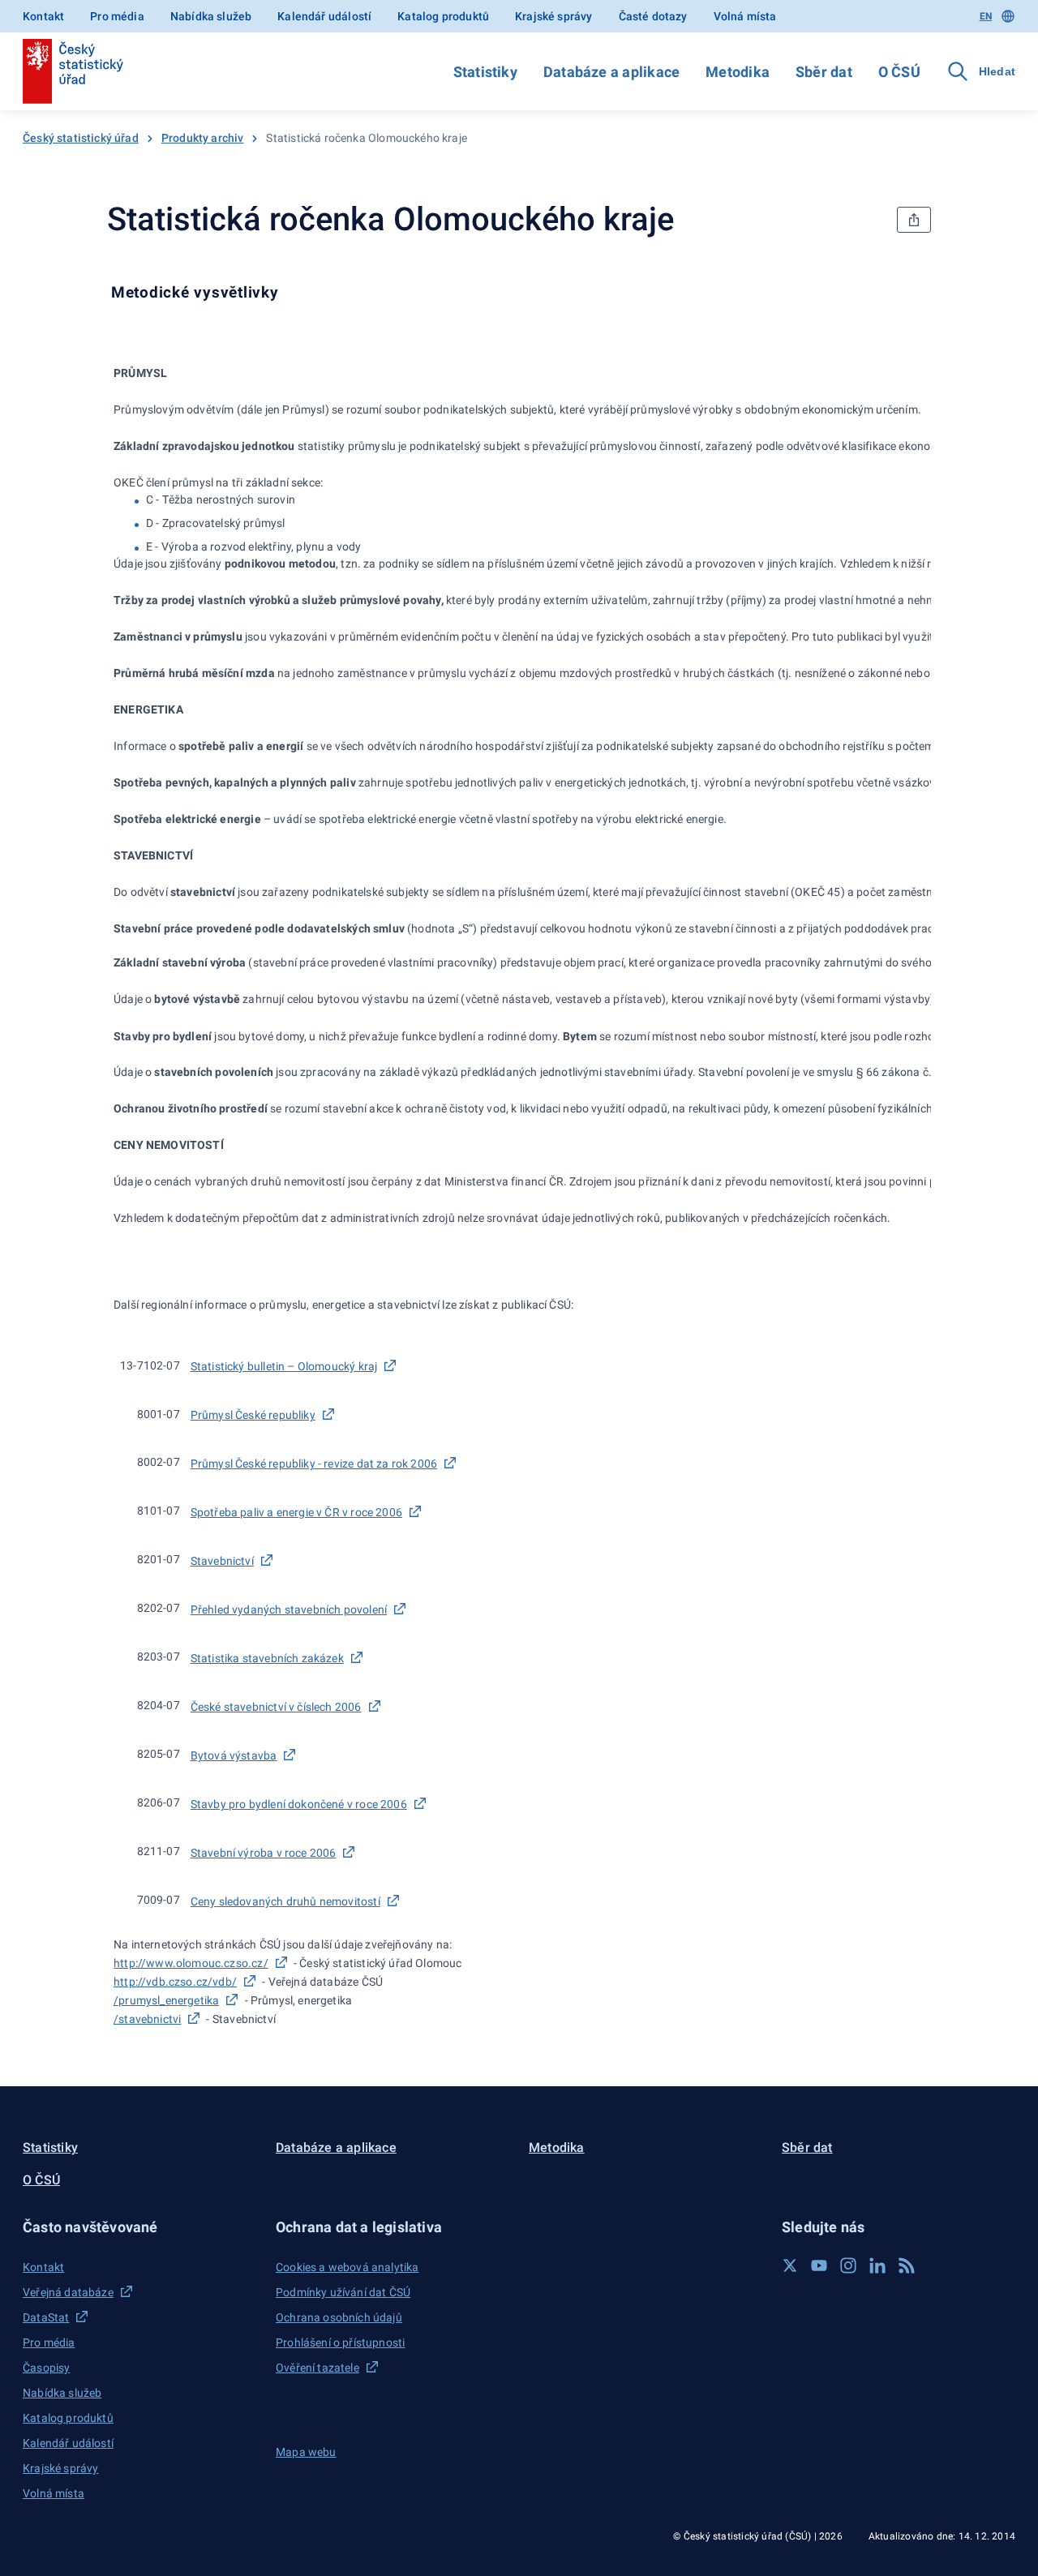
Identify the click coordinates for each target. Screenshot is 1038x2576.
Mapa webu (306, 2452)
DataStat (46, 2317)
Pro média (117, 16)
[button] (139, 2227)
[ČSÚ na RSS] (907, 2265)
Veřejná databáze (68, 2292)
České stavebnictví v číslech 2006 (276, 1707)
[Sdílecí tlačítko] (914, 220)
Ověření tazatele (317, 2368)
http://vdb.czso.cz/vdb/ (175, 1982)
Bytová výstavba (234, 1755)
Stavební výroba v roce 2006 (264, 1853)
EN (986, 16)
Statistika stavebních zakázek (267, 1658)
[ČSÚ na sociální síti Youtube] (819, 2265)
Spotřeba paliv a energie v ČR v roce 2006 (296, 1512)
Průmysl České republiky (253, 1415)
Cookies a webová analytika (347, 2267)
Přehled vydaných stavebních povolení (289, 1609)
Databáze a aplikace (611, 72)
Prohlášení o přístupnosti (340, 2342)
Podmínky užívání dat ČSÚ (343, 2292)
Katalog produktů (443, 16)
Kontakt (43, 16)
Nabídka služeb (211, 16)
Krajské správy (553, 16)
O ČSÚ (899, 72)
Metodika (738, 72)
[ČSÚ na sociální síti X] (790, 2265)
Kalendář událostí (324, 16)
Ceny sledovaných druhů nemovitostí (285, 1901)
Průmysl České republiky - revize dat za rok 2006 (314, 1464)
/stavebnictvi (147, 2019)
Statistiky (485, 72)
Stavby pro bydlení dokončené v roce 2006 (299, 1804)
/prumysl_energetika (166, 2000)
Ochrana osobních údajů (339, 2317)
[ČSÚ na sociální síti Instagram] (848, 2265)
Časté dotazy (653, 16)
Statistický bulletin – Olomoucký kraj (284, 1366)
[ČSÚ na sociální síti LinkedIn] (877, 2265)
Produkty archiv (203, 138)
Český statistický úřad (81, 138)
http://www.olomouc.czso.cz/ (191, 1963)
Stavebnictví (222, 1561)
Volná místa (745, 16)
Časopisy (46, 2368)
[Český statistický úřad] (73, 71)
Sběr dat (824, 72)
